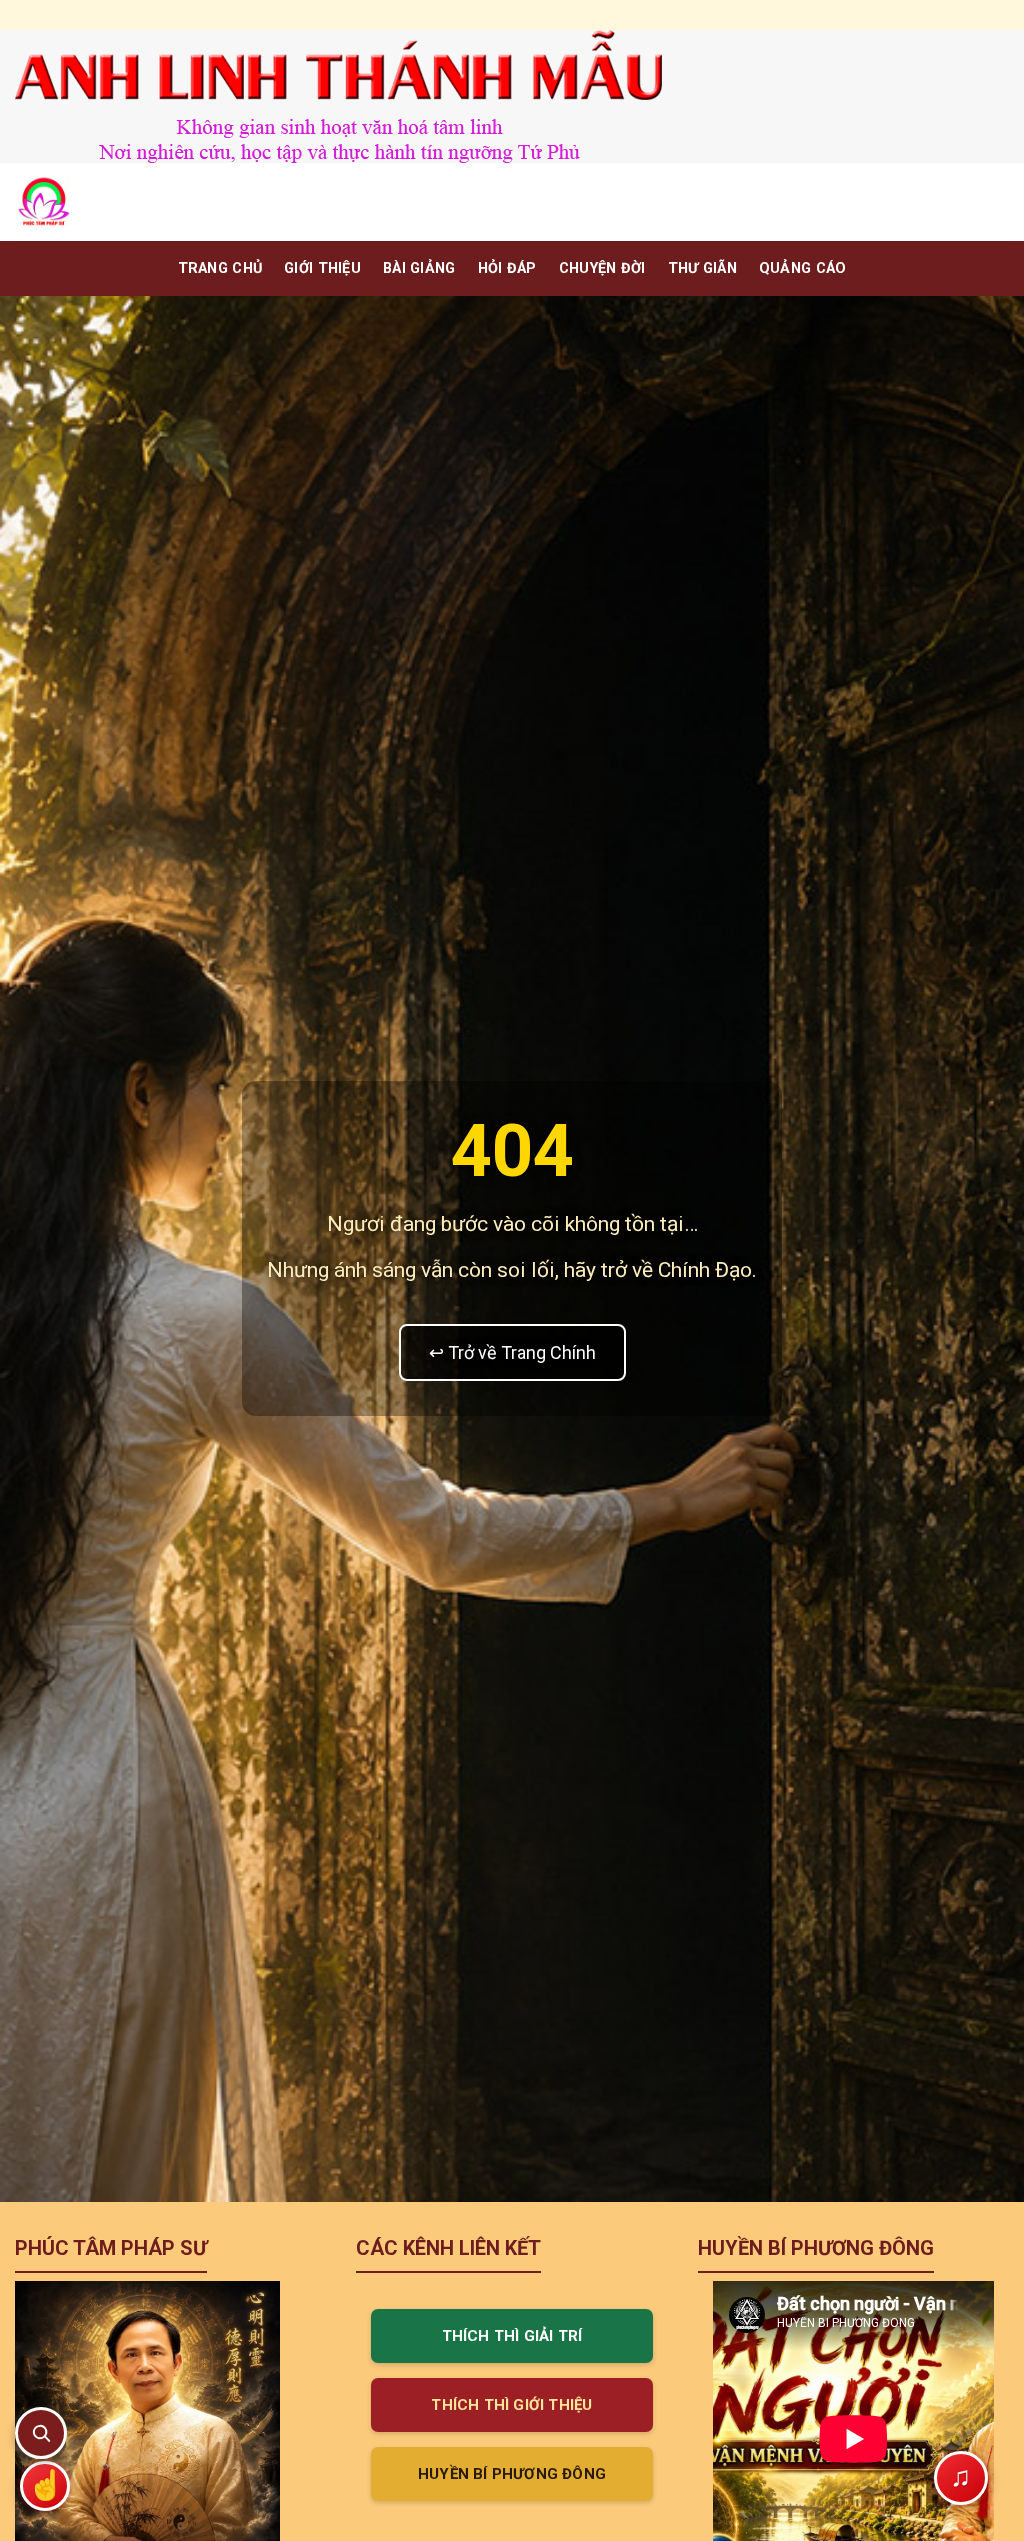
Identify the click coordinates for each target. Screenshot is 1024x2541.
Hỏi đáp (507, 268)
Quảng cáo (803, 268)
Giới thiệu (322, 268)
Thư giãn (702, 268)
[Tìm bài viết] (41, 2433)
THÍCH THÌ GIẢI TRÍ (512, 2336)
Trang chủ (220, 268)
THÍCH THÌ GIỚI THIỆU (511, 2405)
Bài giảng (419, 268)
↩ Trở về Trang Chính (512, 1352)
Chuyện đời (602, 268)
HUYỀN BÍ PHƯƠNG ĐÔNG (512, 2474)
